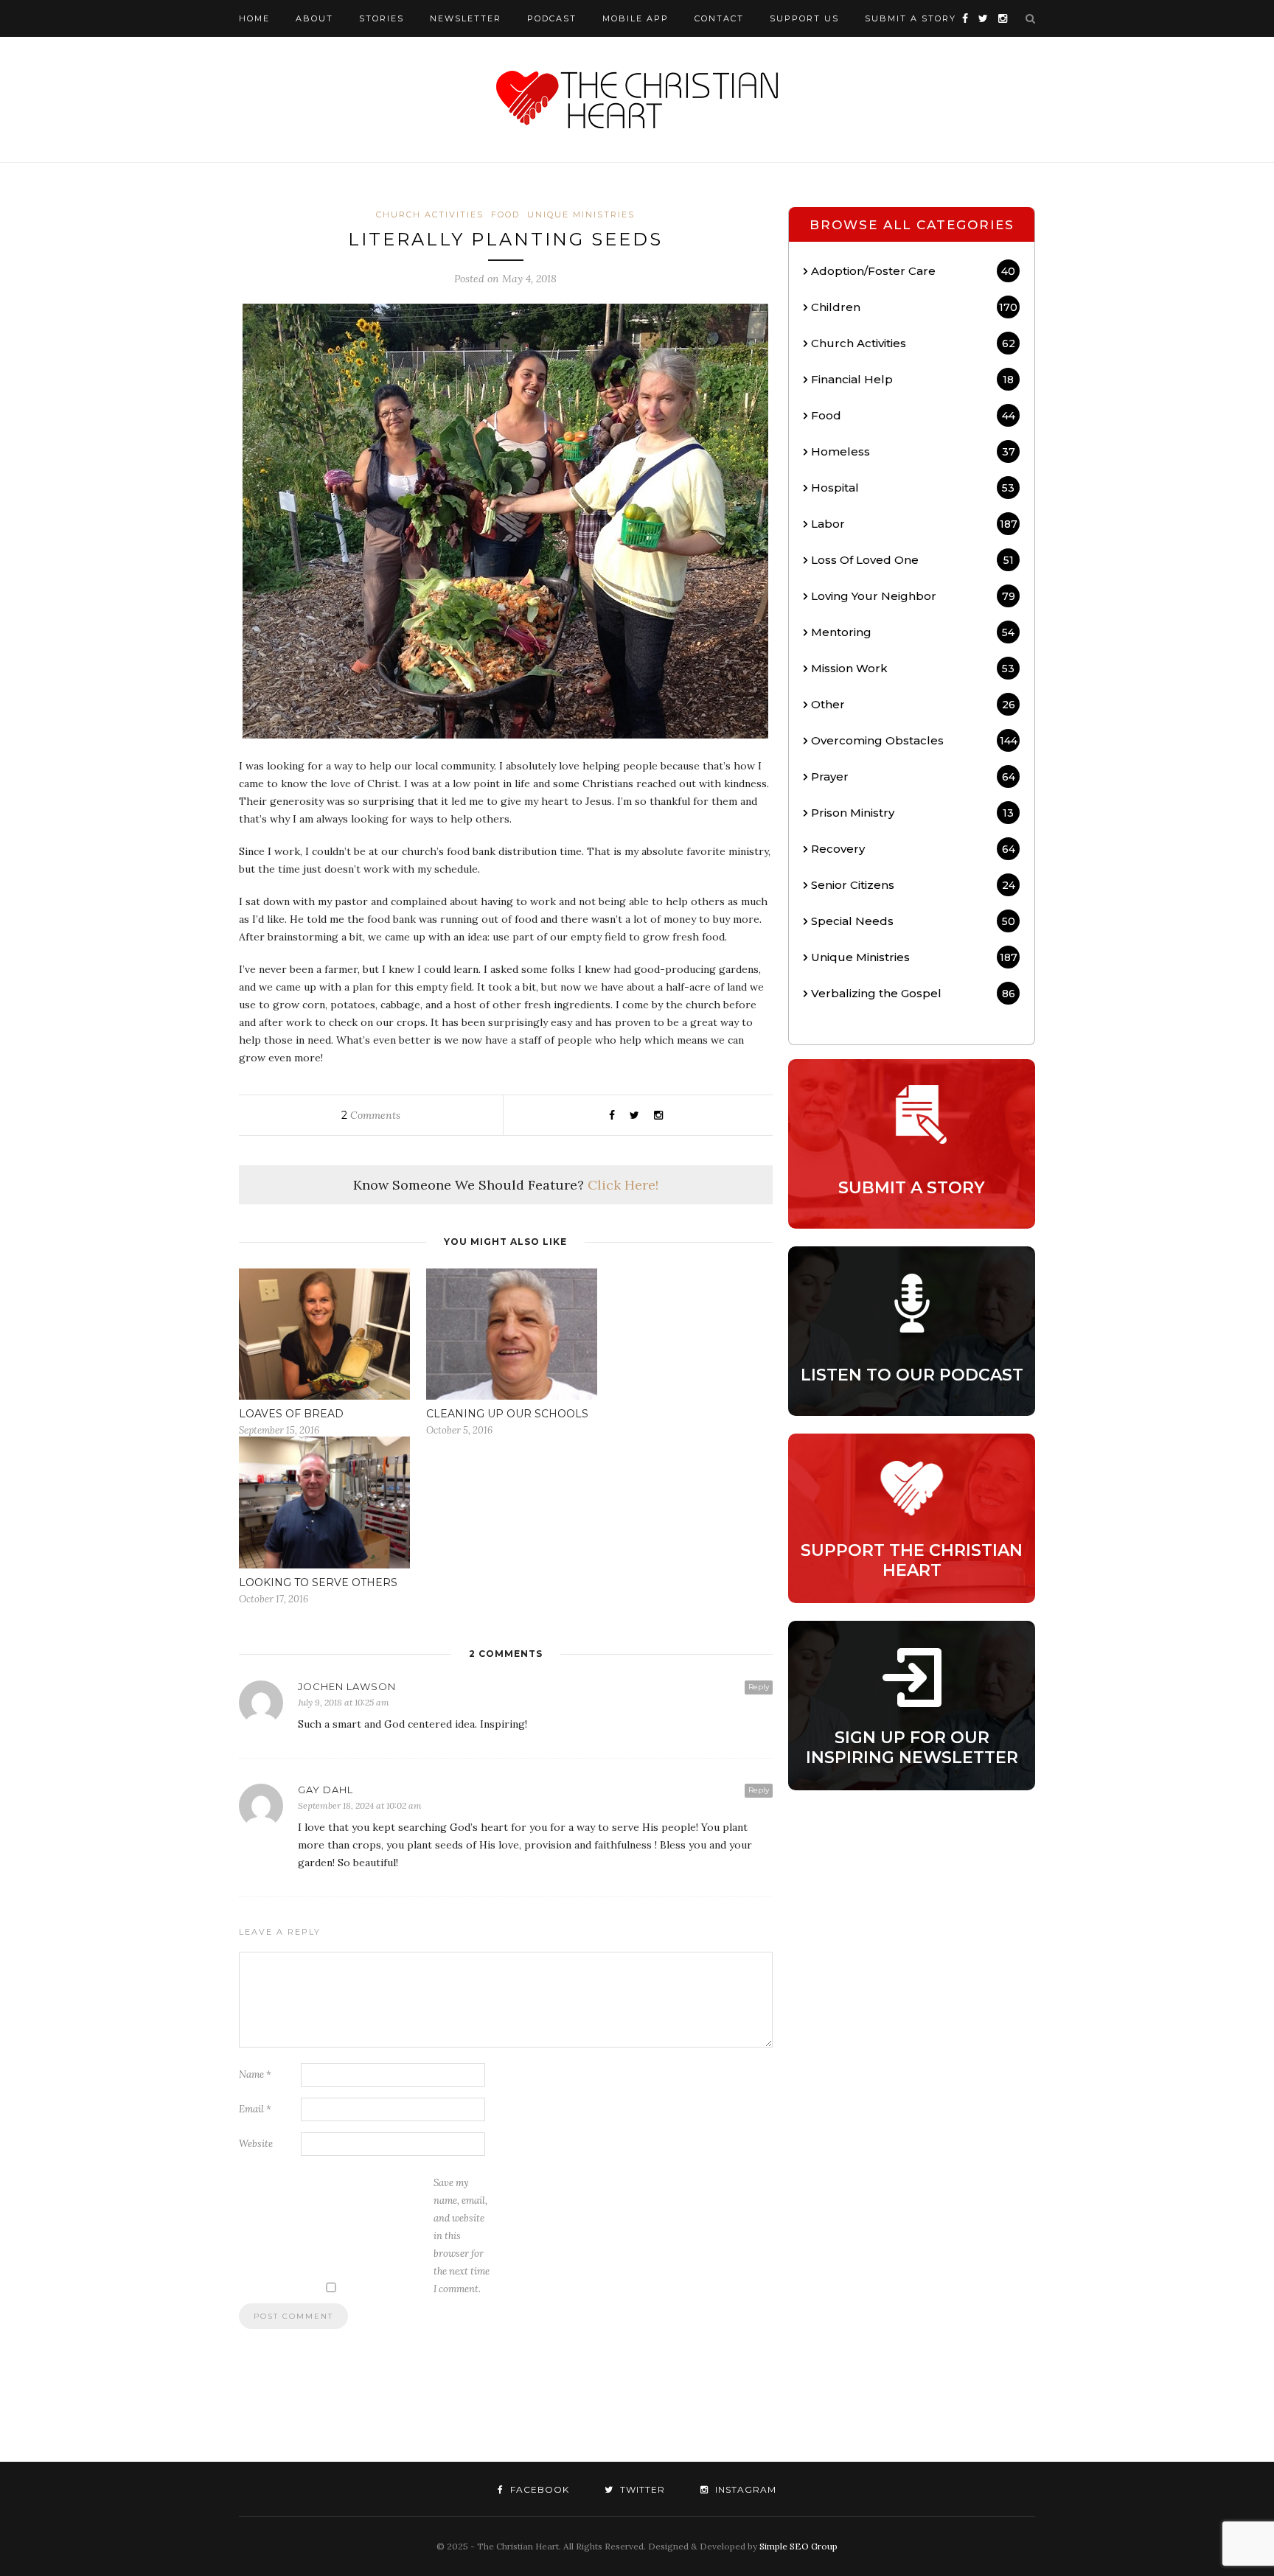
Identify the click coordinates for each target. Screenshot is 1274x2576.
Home (254, 18)
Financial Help (912, 379)
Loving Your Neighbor (913, 596)
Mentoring (913, 632)
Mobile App (636, 18)
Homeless (913, 451)
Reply (759, 1687)
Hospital (913, 488)
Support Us (804, 18)
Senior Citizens (913, 885)
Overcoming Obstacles (914, 740)
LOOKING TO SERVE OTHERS (318, 1582)
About (314, 18)
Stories (382, 18)
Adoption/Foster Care (913, 271)
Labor (914, 524)
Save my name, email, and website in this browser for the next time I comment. (462, 2236)
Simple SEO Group (798, 2546)
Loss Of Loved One (912, 560)
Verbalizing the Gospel (913, 993)
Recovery (913, 849)
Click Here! (623, 1185)
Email (255, 2109)
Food (505, 214)
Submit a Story (911, 18)
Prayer (913, 776)
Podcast (552, 18)
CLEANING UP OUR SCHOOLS (507, 1414)
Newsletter (466, 18)
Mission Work (913, 668)
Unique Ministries (581, 214)
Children (914, 307)
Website (256, 2144)
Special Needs (913, 921)
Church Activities (430, 214)
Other (913, 704)
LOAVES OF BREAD (291, 1414)
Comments (371, 1115)
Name (255, 2074)
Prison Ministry (912, 813)
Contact (719, 18)
